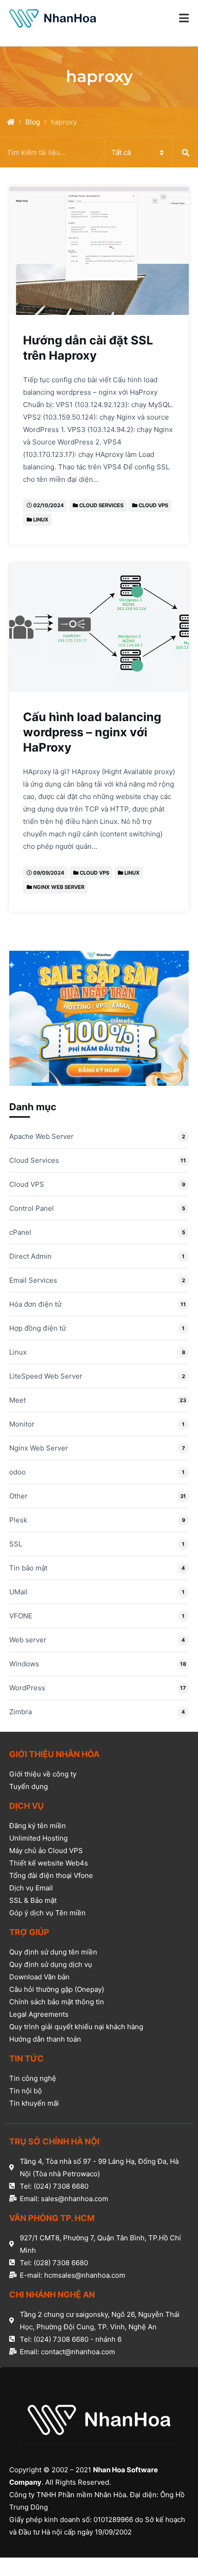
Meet (17, 1400)
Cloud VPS (153, 505)
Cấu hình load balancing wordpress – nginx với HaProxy (92, 732)
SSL (16, 1544)
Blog (33, 122)
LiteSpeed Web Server (46, 1376)
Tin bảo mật (28, 1568)
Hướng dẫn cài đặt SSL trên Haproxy (88, 348)
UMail (18, 1592)
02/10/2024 (49, 505)
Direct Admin (30, 1256)
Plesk (18, 1520)
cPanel (20, 1232)
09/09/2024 (49, 873)
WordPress (27, 1688)
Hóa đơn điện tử (35, 1304)
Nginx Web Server (59, 887)
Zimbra (20, 1712)
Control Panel (32, 1208)
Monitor (22, 1424)
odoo (17, 1472)
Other (18, 1496)
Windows (24, 1664)
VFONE (21, 1616)
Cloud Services (101, 505)
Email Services (33, 1280)
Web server (28, 1640)
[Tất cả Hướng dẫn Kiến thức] (99, 152)
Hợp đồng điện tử (38, 1328)
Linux (41, 520)
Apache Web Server (41, 1136)
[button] (184, 18)
